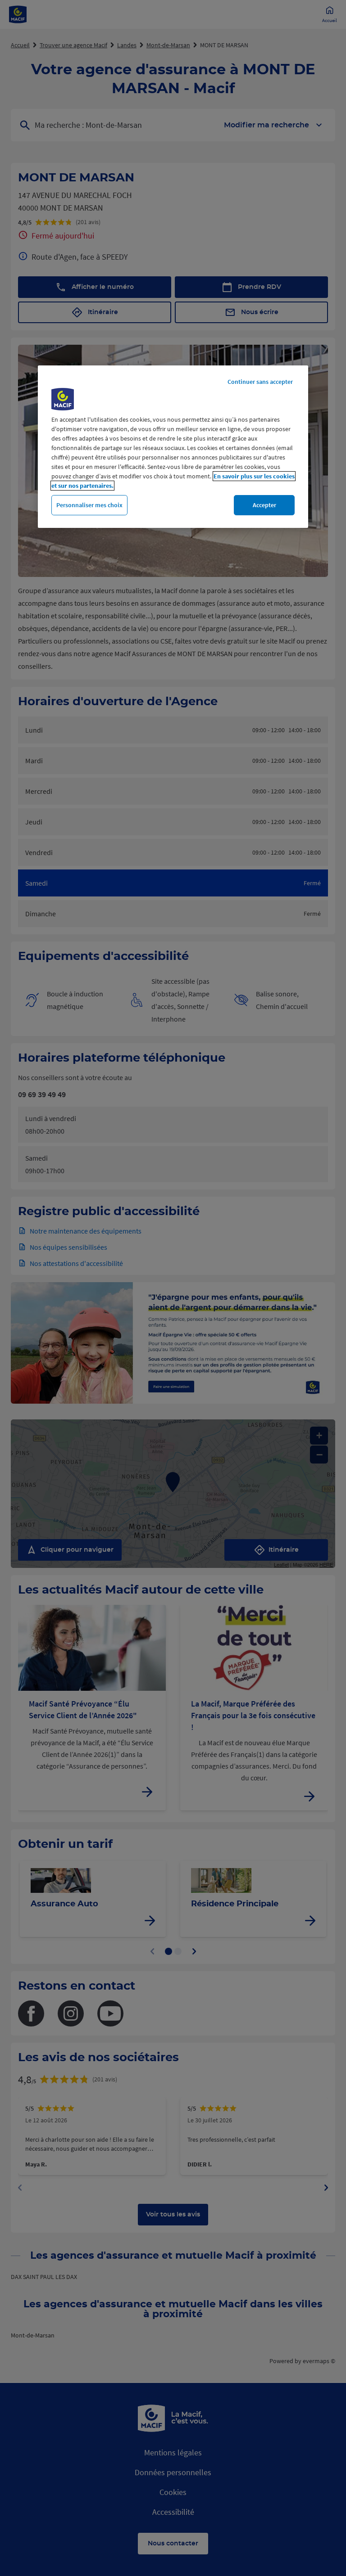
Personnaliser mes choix (89, 505)
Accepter (264, 505)
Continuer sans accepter (260, 382)
